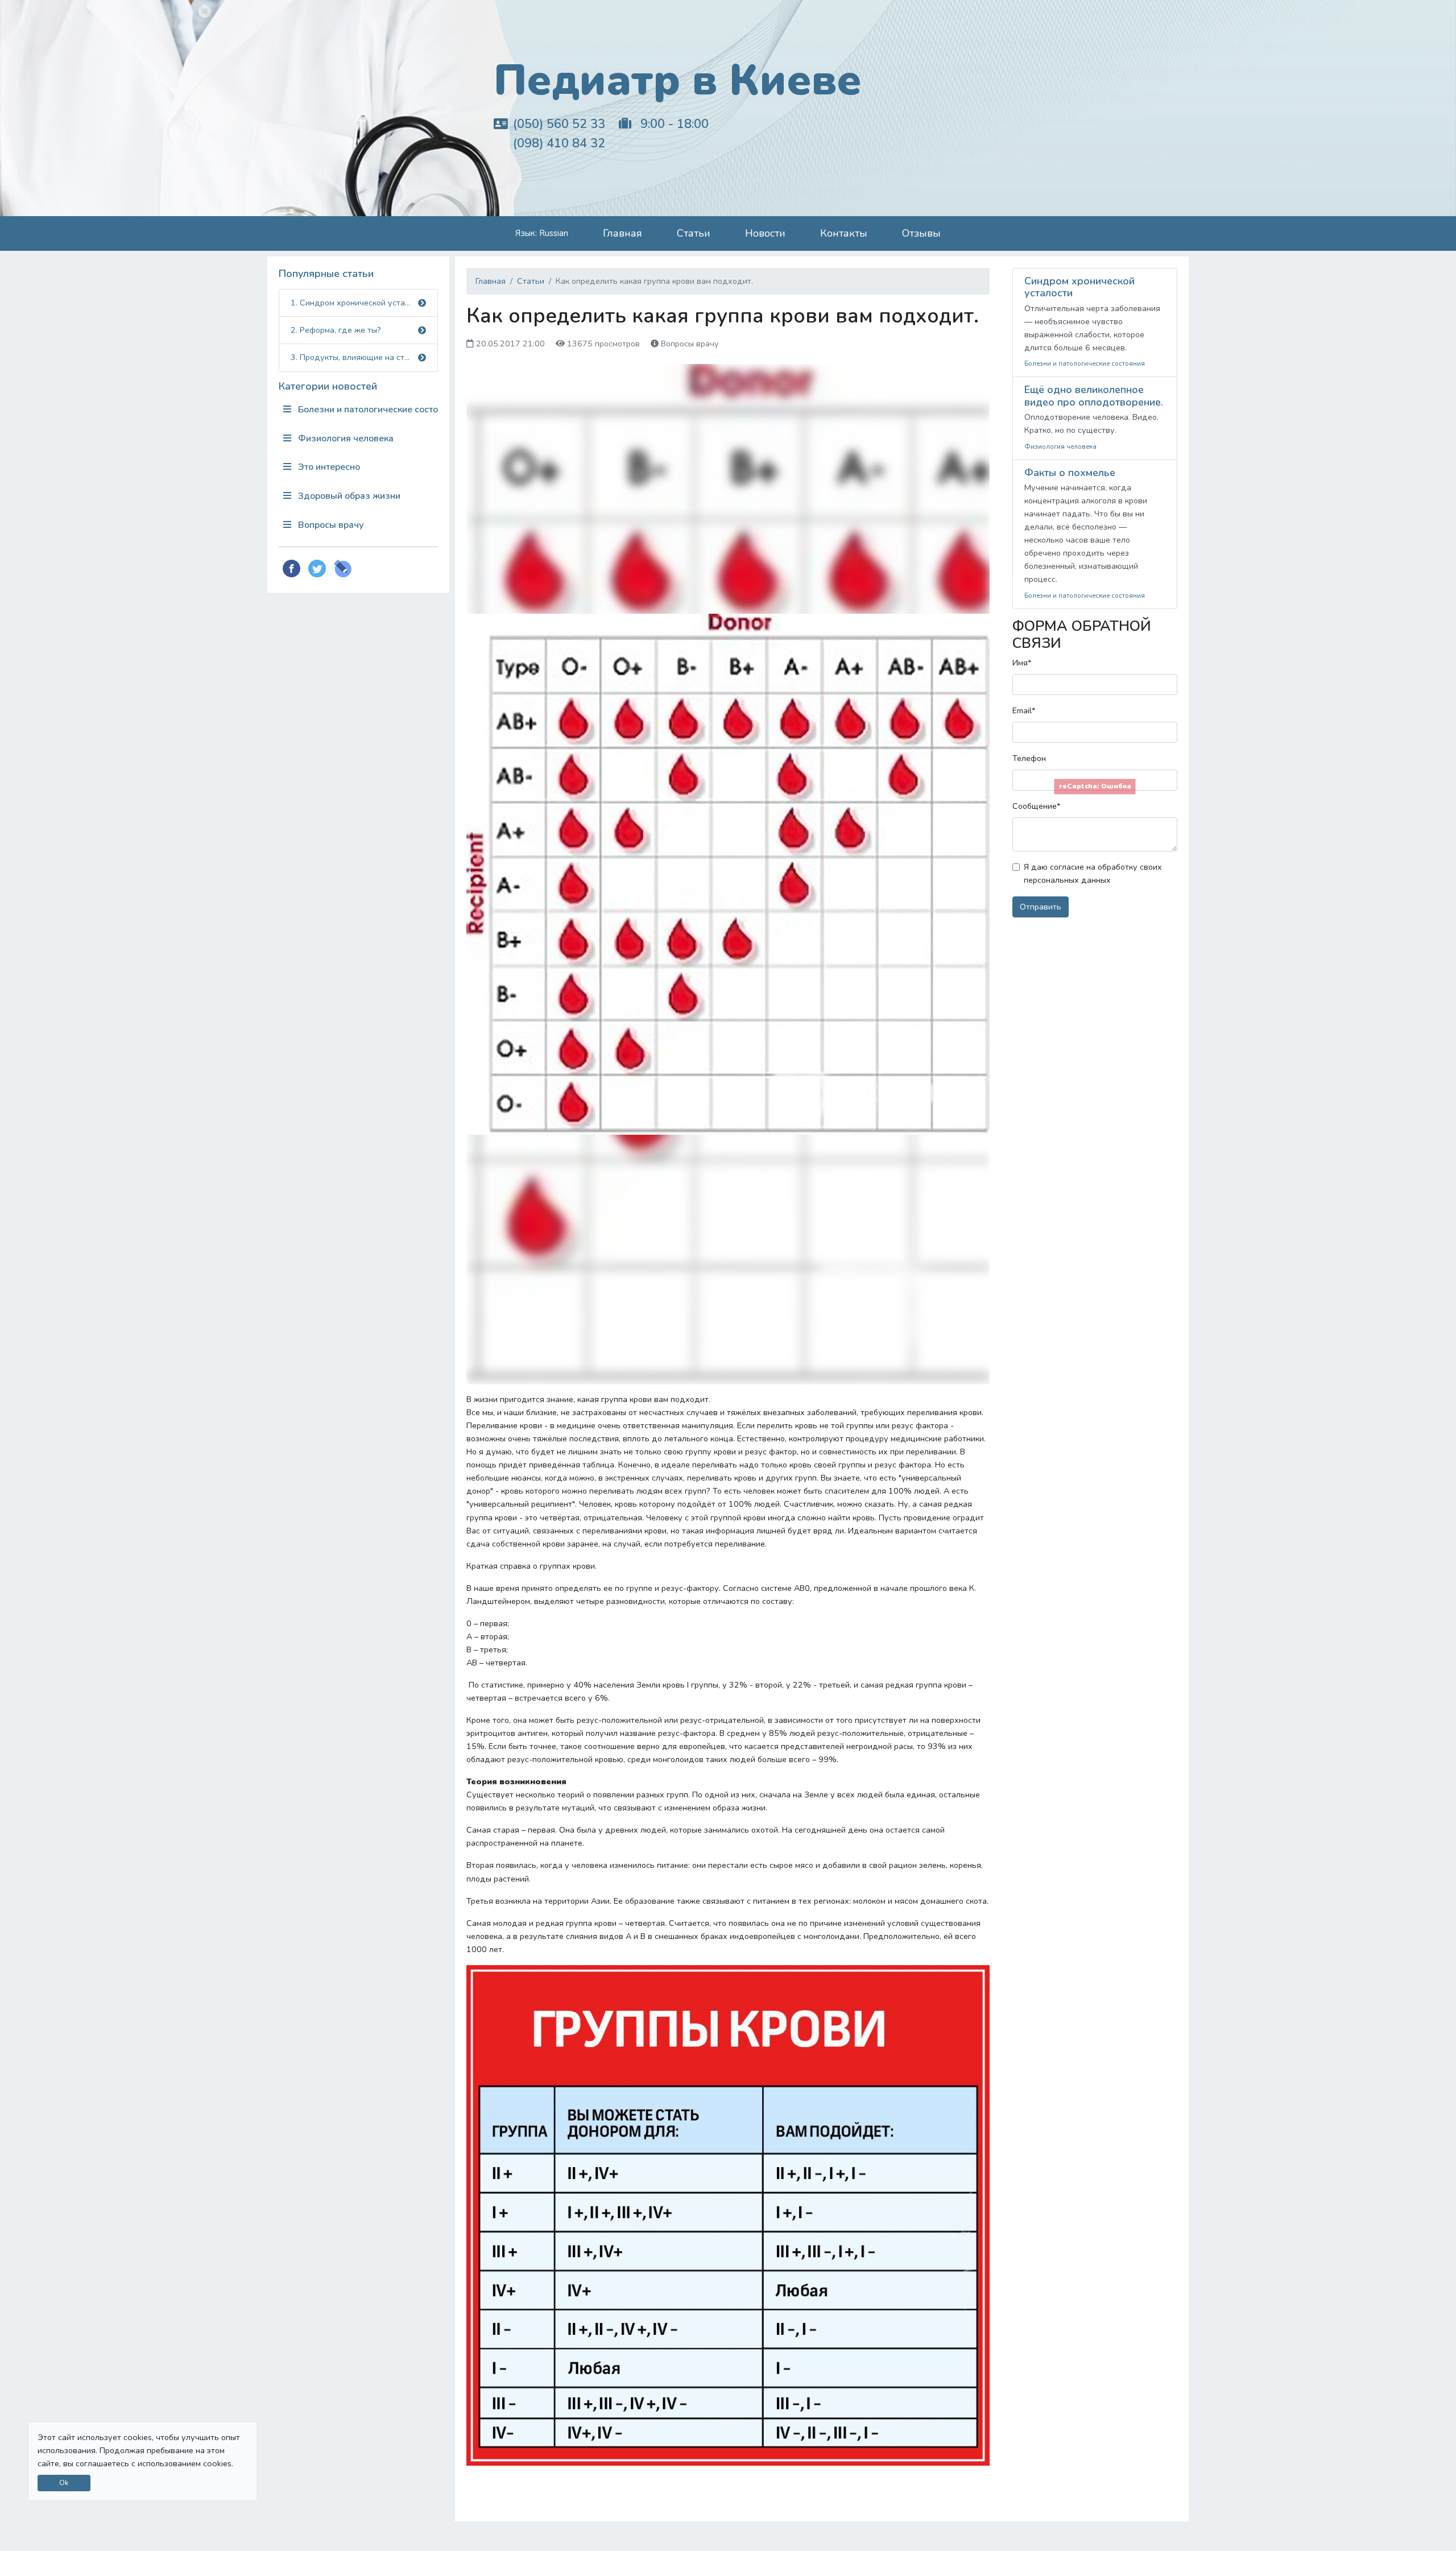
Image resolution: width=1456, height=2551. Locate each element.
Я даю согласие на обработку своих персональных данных (1093, 873)
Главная (622, 233)
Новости (765, 233)
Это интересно (328, 467)
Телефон (1029, 758)
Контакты (844, 233)
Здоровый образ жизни (348, 496)
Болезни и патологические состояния (367, 410)
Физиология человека (345, 439)
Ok (64, 2482)
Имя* (1022, 663)
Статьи (694, 233)
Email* (1024, 710)
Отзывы (921, 233)
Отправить (1041, 907)
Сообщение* (1036, 806)
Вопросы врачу (330, 525)
